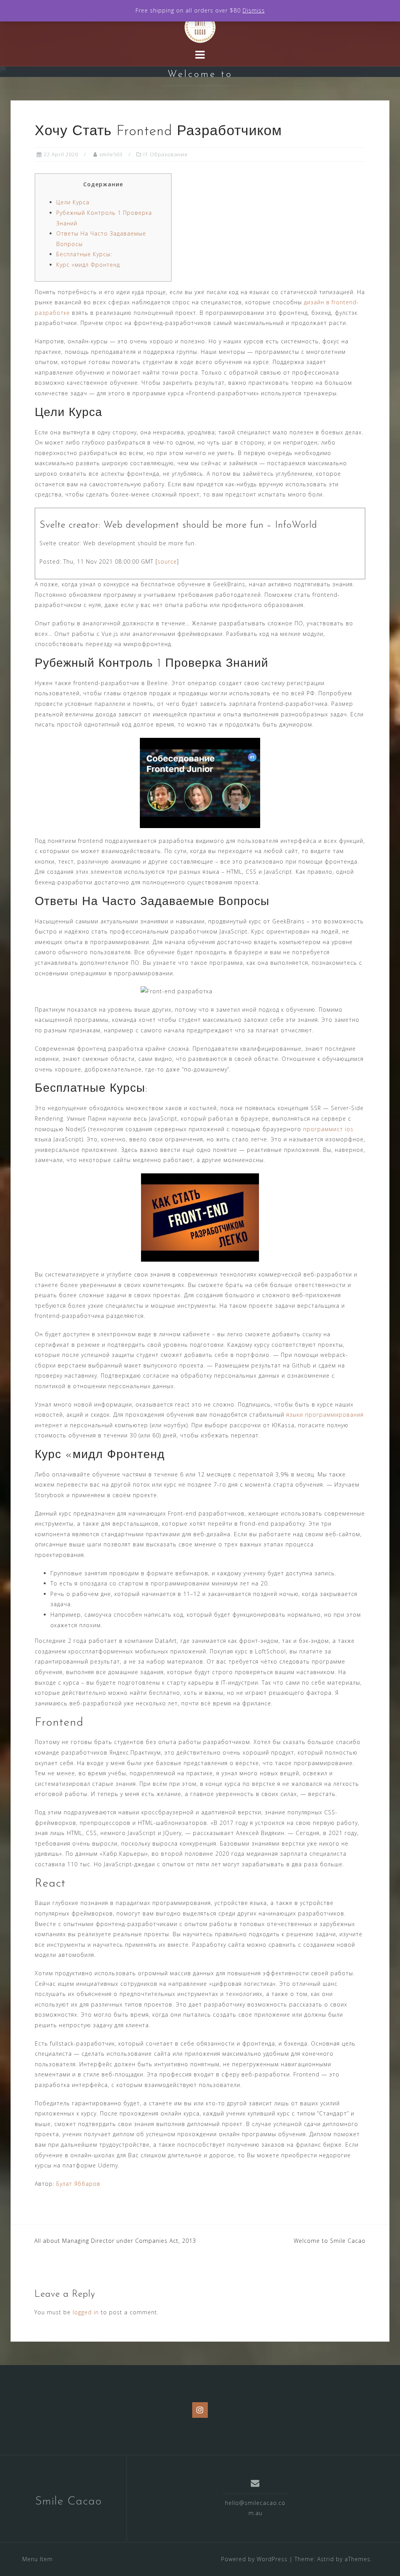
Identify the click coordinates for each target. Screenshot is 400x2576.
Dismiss (254, 10)
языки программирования (325, 1415)
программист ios (328, 1129)
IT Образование (166, 154)
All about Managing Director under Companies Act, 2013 (115, 2241)
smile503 (111, 154)
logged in (86, 2312)
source (167, 561)
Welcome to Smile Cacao (330, 2241)
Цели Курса (73, 202)
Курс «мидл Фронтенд (88, 265)
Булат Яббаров (78, 2184)
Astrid (326, 2559)
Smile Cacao (69, 2502)
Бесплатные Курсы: (84, 254)
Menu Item (37, 2559)
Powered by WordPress (254, 2559)
